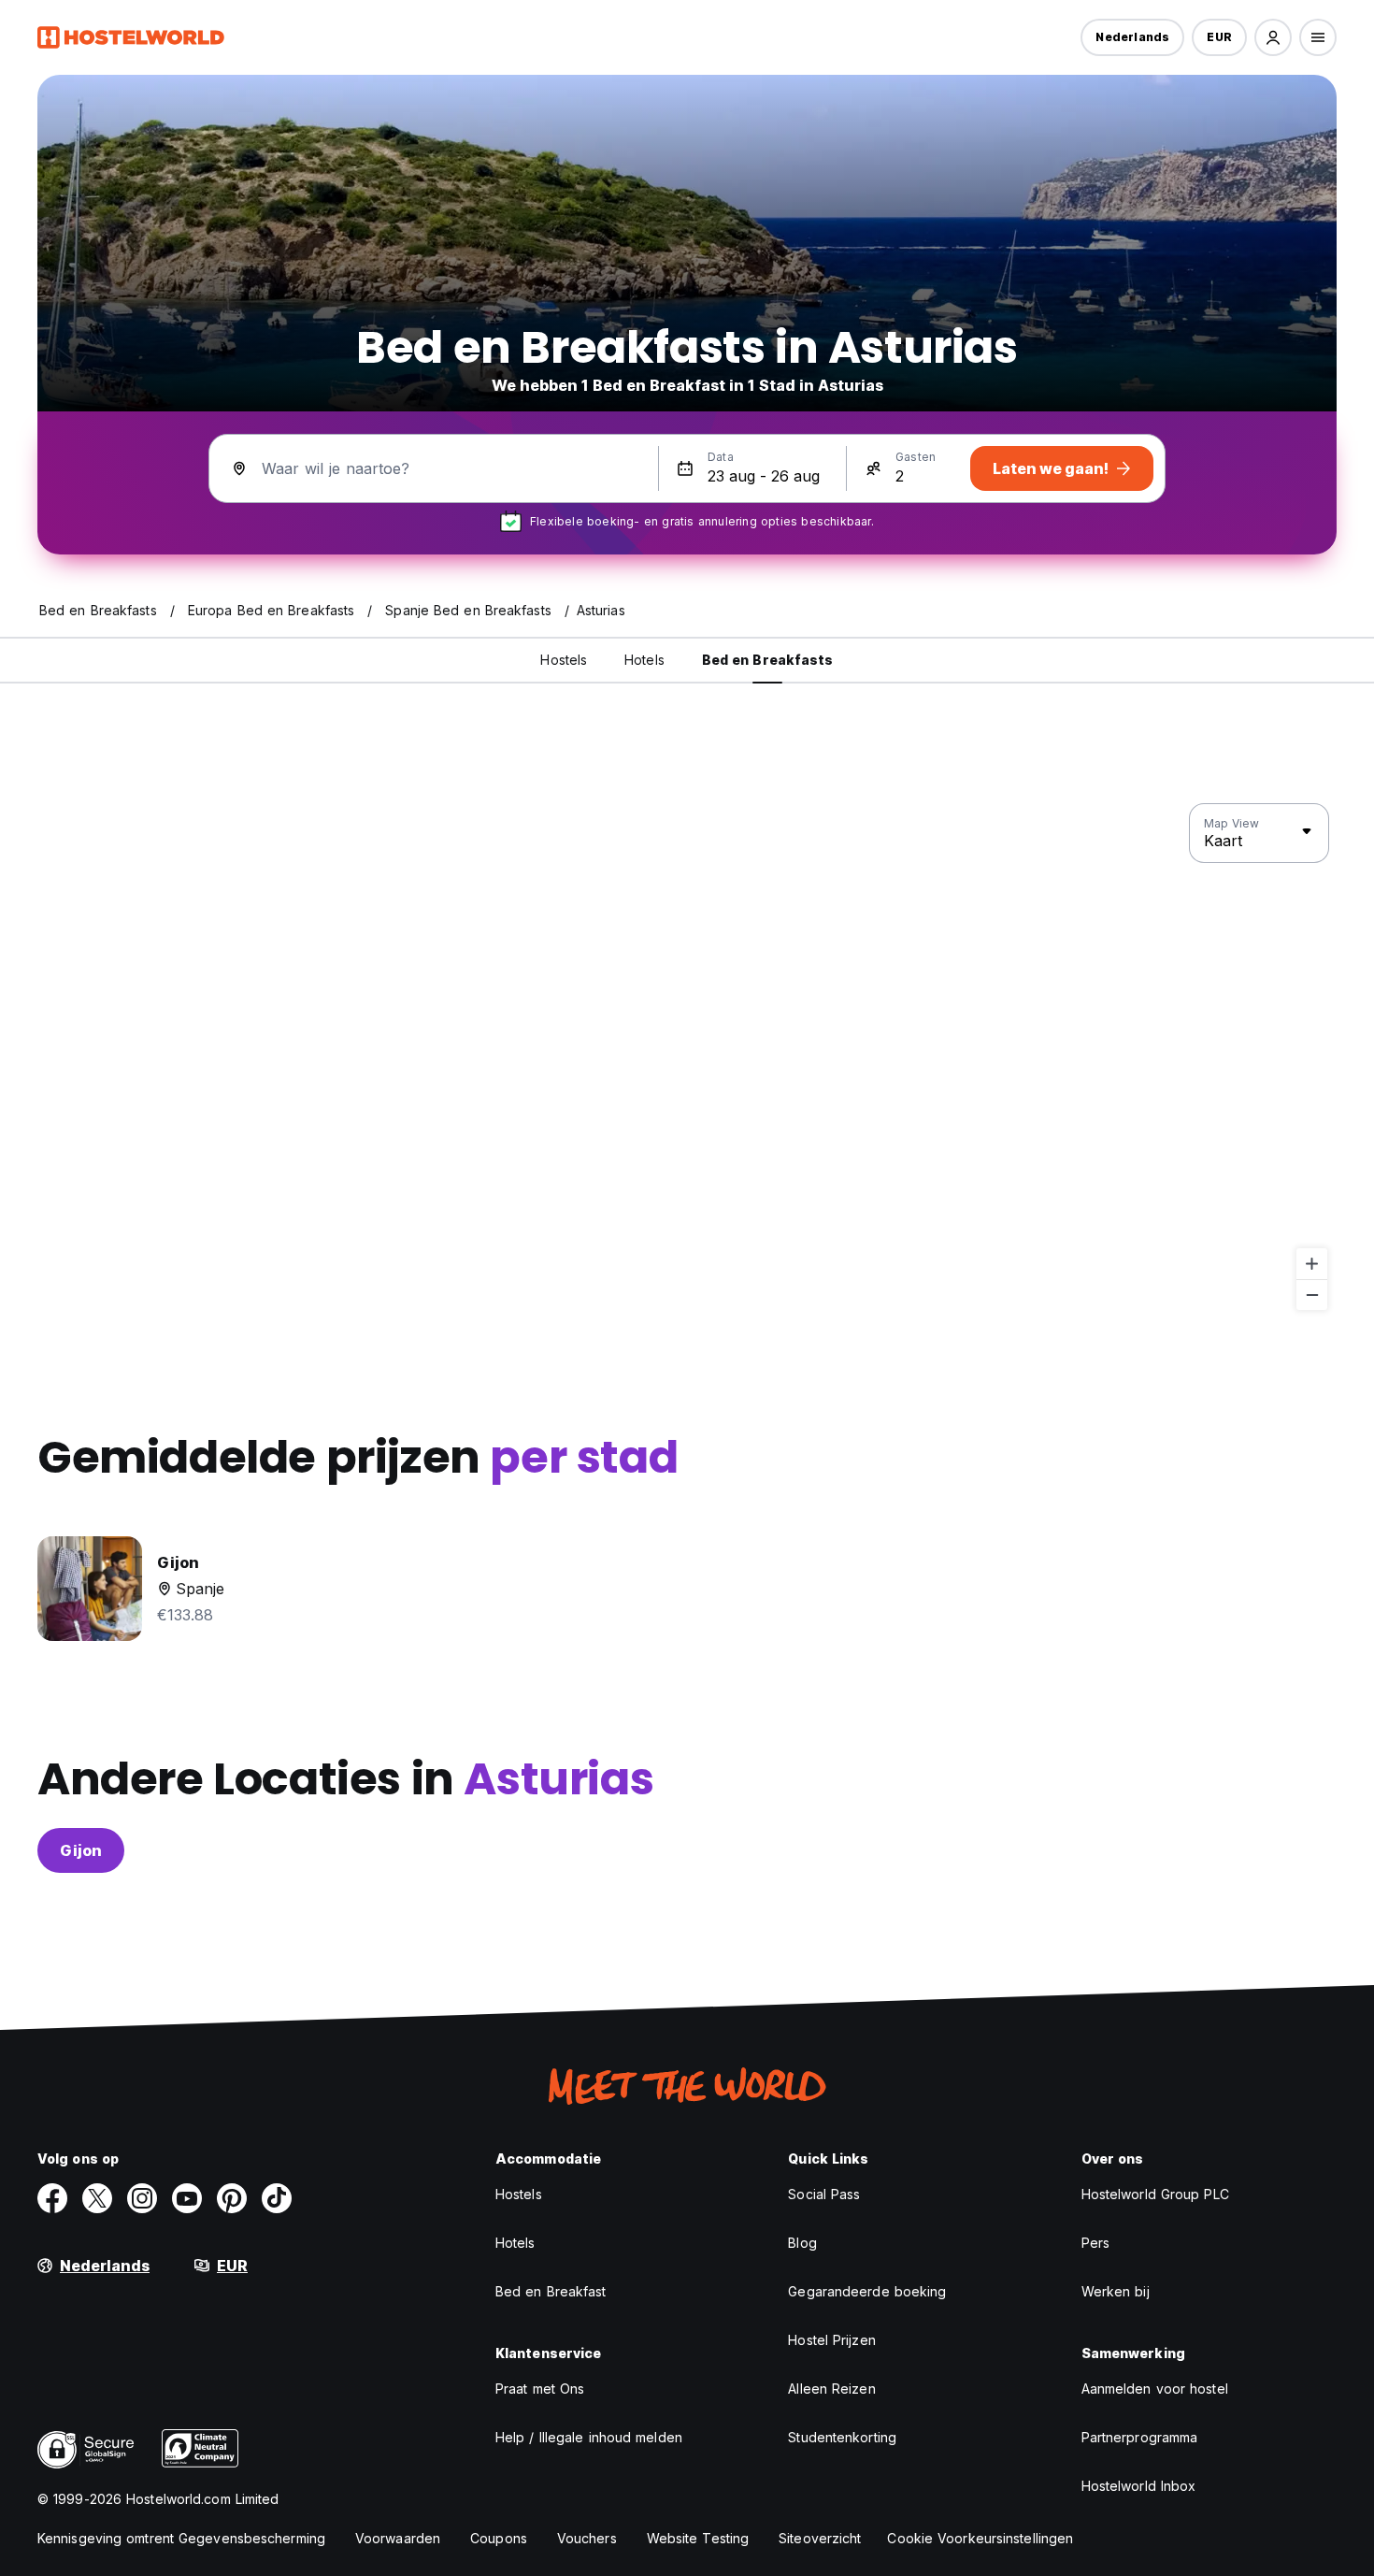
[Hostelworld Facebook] (52, 2198)
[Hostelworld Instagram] (142, 2198)
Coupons (499, 2538)
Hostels (519, 2194)
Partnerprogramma (1140, 2437)
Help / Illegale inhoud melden (589, 2437)
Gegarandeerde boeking (867, 2291)
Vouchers (587, 2538)
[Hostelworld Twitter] (97, 2198)
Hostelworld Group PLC (1155, 2194)
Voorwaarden (398, 2538)
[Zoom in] (1312, 1264)
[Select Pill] (1273, 37)
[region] (687, 1058)
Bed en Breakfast (551, 2291)
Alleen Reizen (831, 2389)
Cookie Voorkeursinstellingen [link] (980, 2538)
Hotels (515, 2243)
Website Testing (698, 2538)
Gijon (81, 1850)
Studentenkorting (842, 2437)
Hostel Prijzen (831, 2340)
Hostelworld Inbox (1139, 2486)
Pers (1095, 2243)
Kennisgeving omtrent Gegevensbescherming (181, 2538)
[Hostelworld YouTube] (187, 2198)
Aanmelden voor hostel (1155, 2389)
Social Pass (824, 2194)
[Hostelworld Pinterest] (232, 2198)
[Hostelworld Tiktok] (277, 2198)
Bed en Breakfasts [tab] (768, 660)
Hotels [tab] (644, 660)
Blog (802, 2243)
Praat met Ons (540, 2389)
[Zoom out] (1312, 1295)
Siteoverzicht (820, 2538)
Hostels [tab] (564, 660)
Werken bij (1116, 2291)
